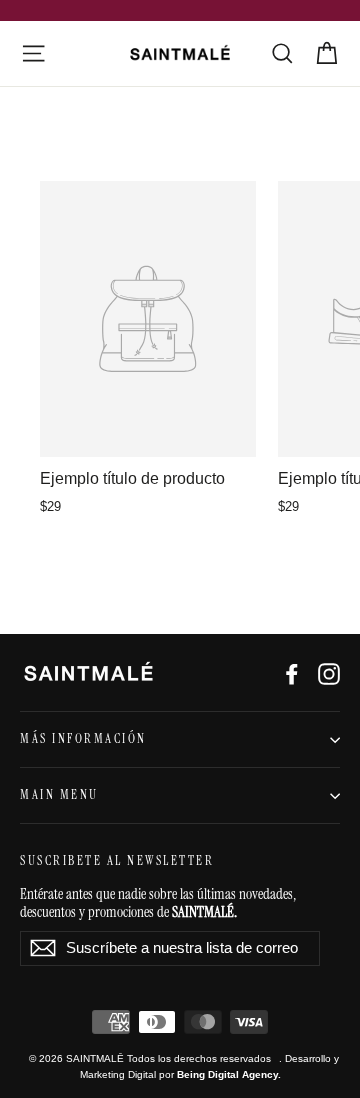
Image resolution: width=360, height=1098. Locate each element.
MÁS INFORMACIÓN (83, 739)
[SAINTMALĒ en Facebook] (292, 673)
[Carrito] (326, 53)
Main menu (59, 795)
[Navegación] (33, 53)
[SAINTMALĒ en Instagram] (329, 673)
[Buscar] (282, 53)
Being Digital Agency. (229, 1074)
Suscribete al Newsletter (117, 861)
